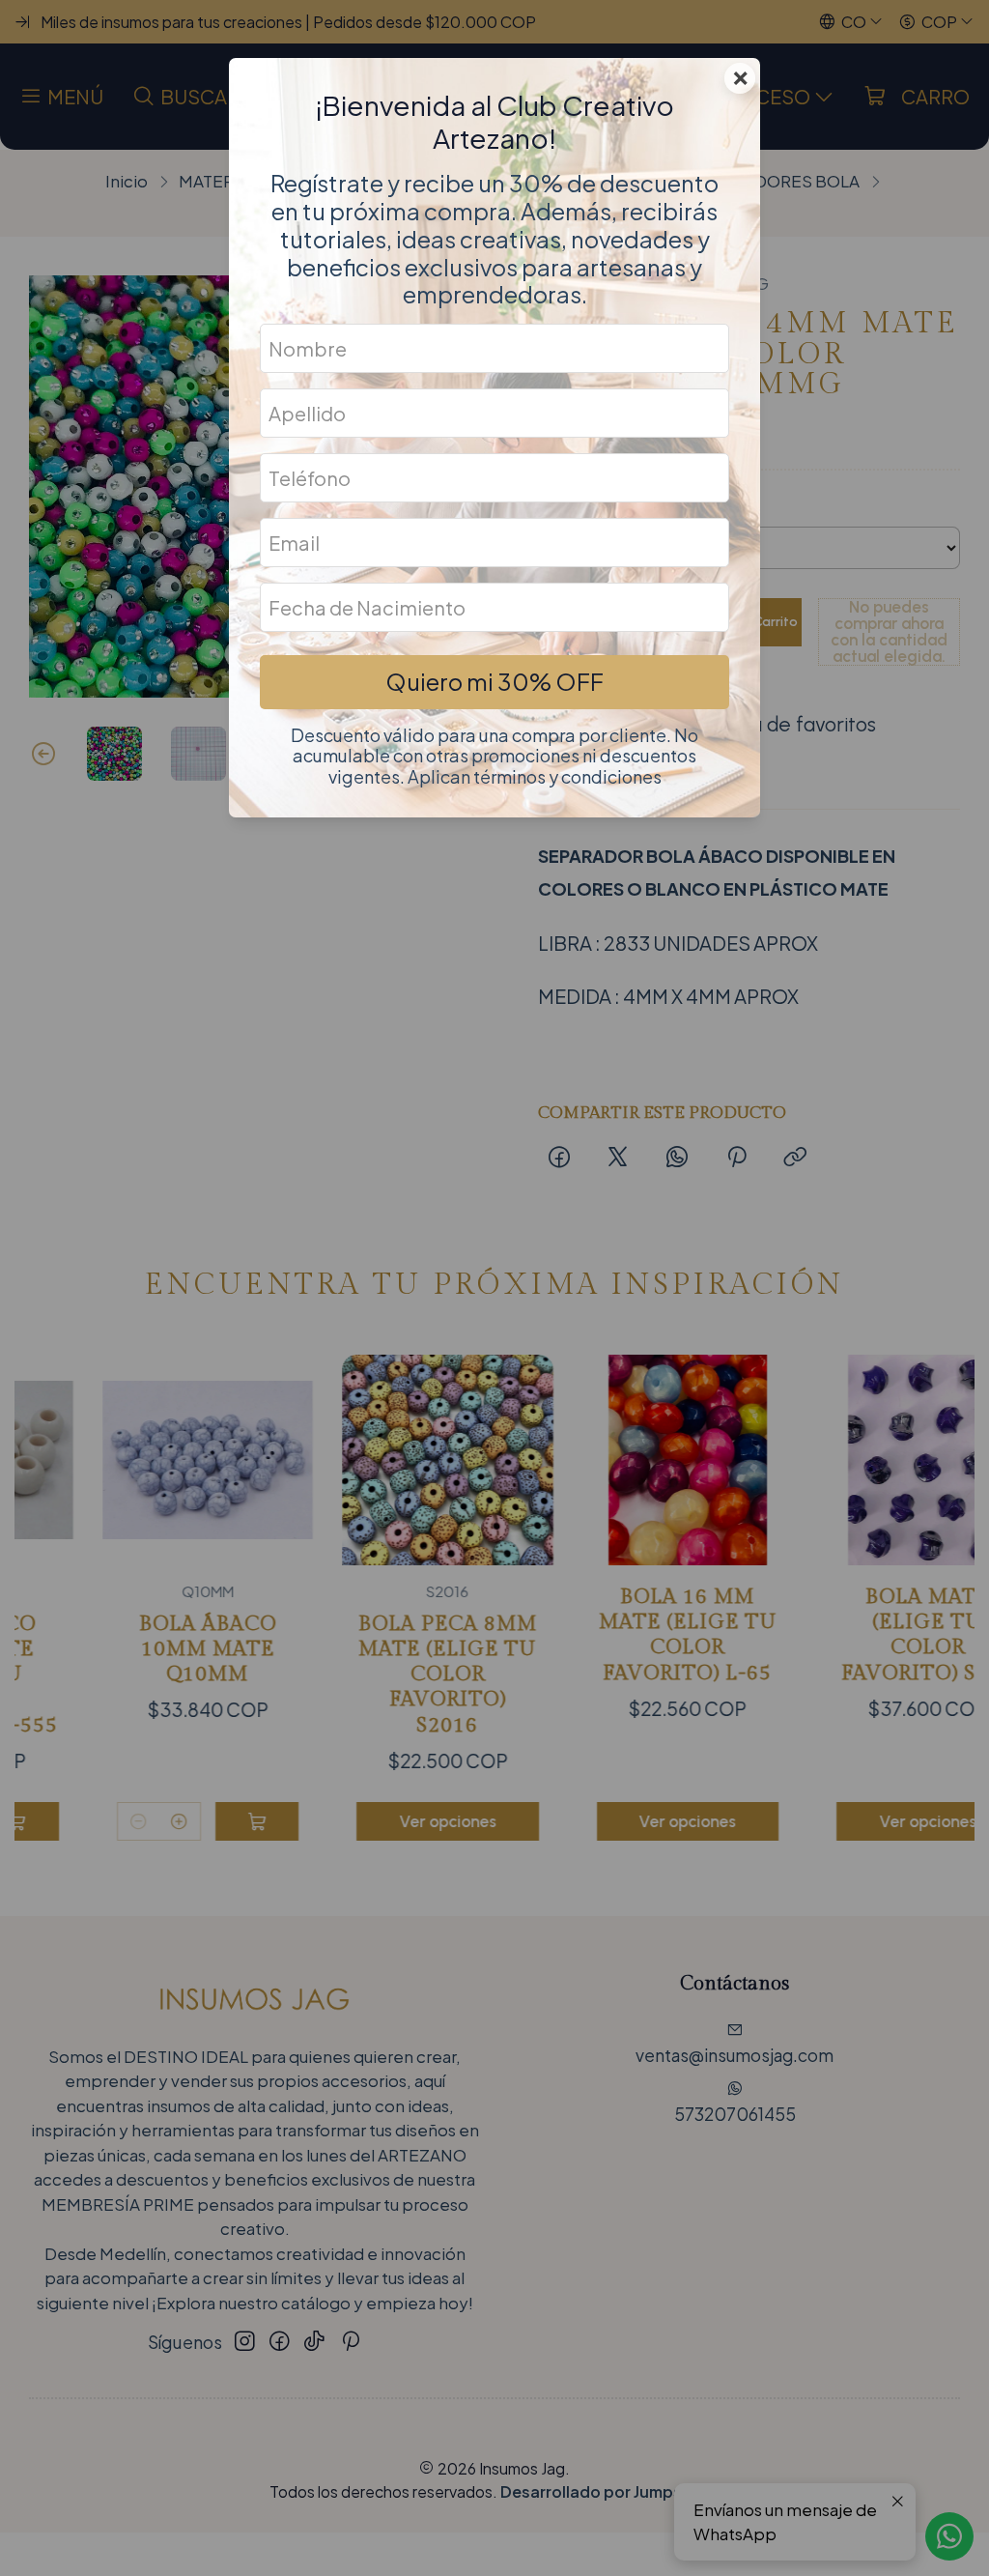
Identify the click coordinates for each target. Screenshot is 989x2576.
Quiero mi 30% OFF (494, 681)
